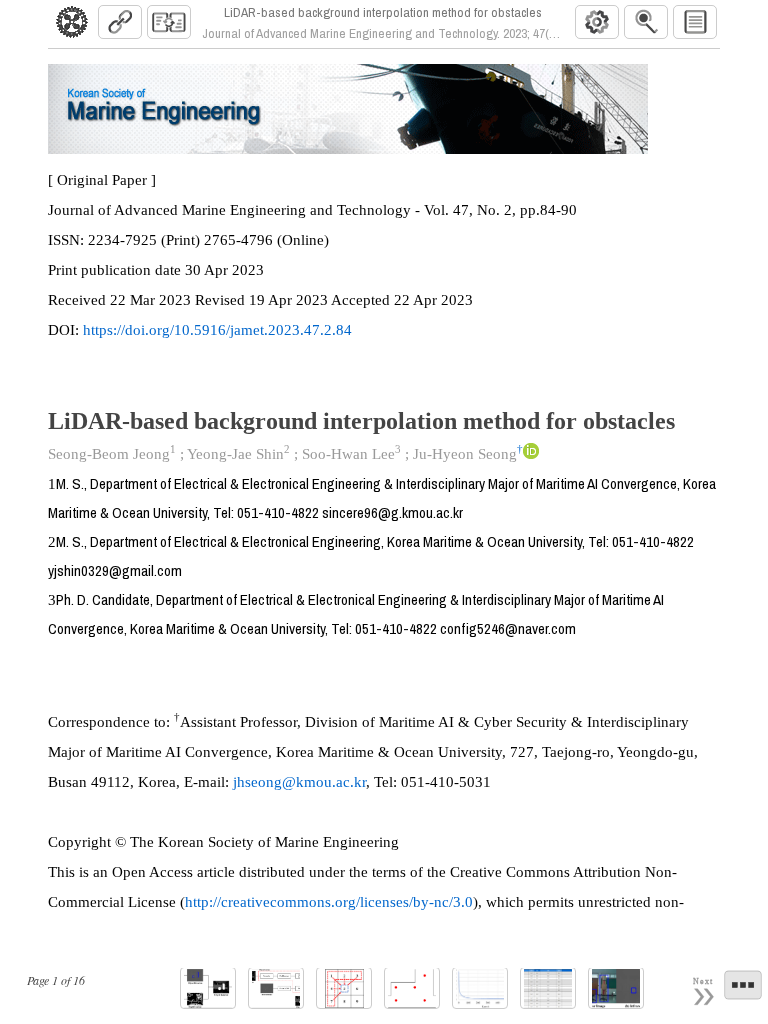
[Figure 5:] (480, 988)
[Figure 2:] (276, 988)
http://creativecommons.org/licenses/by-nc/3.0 (329, 902)
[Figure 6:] (616, 988)
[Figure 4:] (412, 988)
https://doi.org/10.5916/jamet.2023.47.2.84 (217, 330)
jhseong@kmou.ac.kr (299, 782)
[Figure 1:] (208, 988)
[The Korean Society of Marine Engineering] (72, 22)
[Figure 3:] (344, 988)
